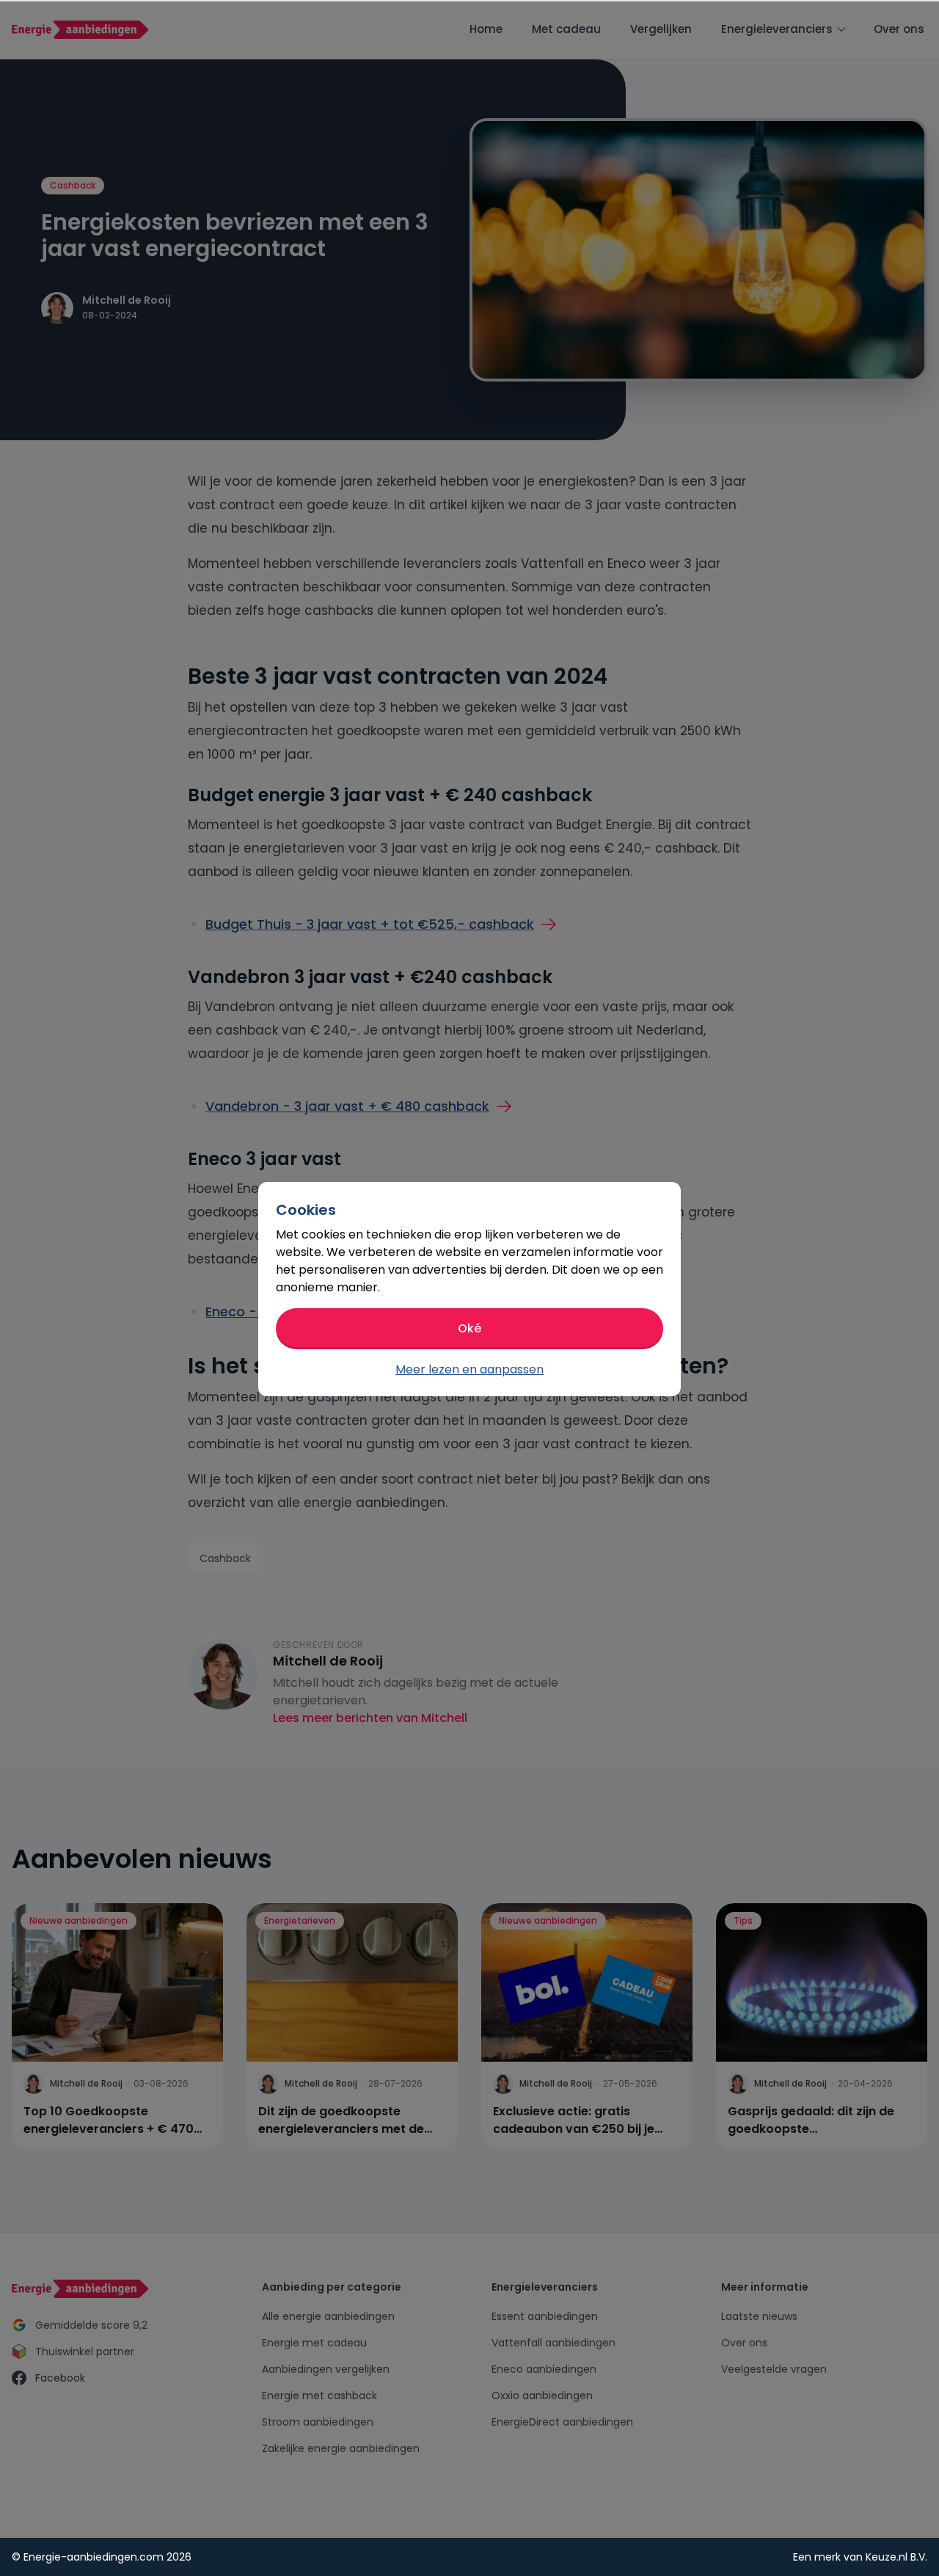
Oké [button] (469, 1328)
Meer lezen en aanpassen (469, 1369)
